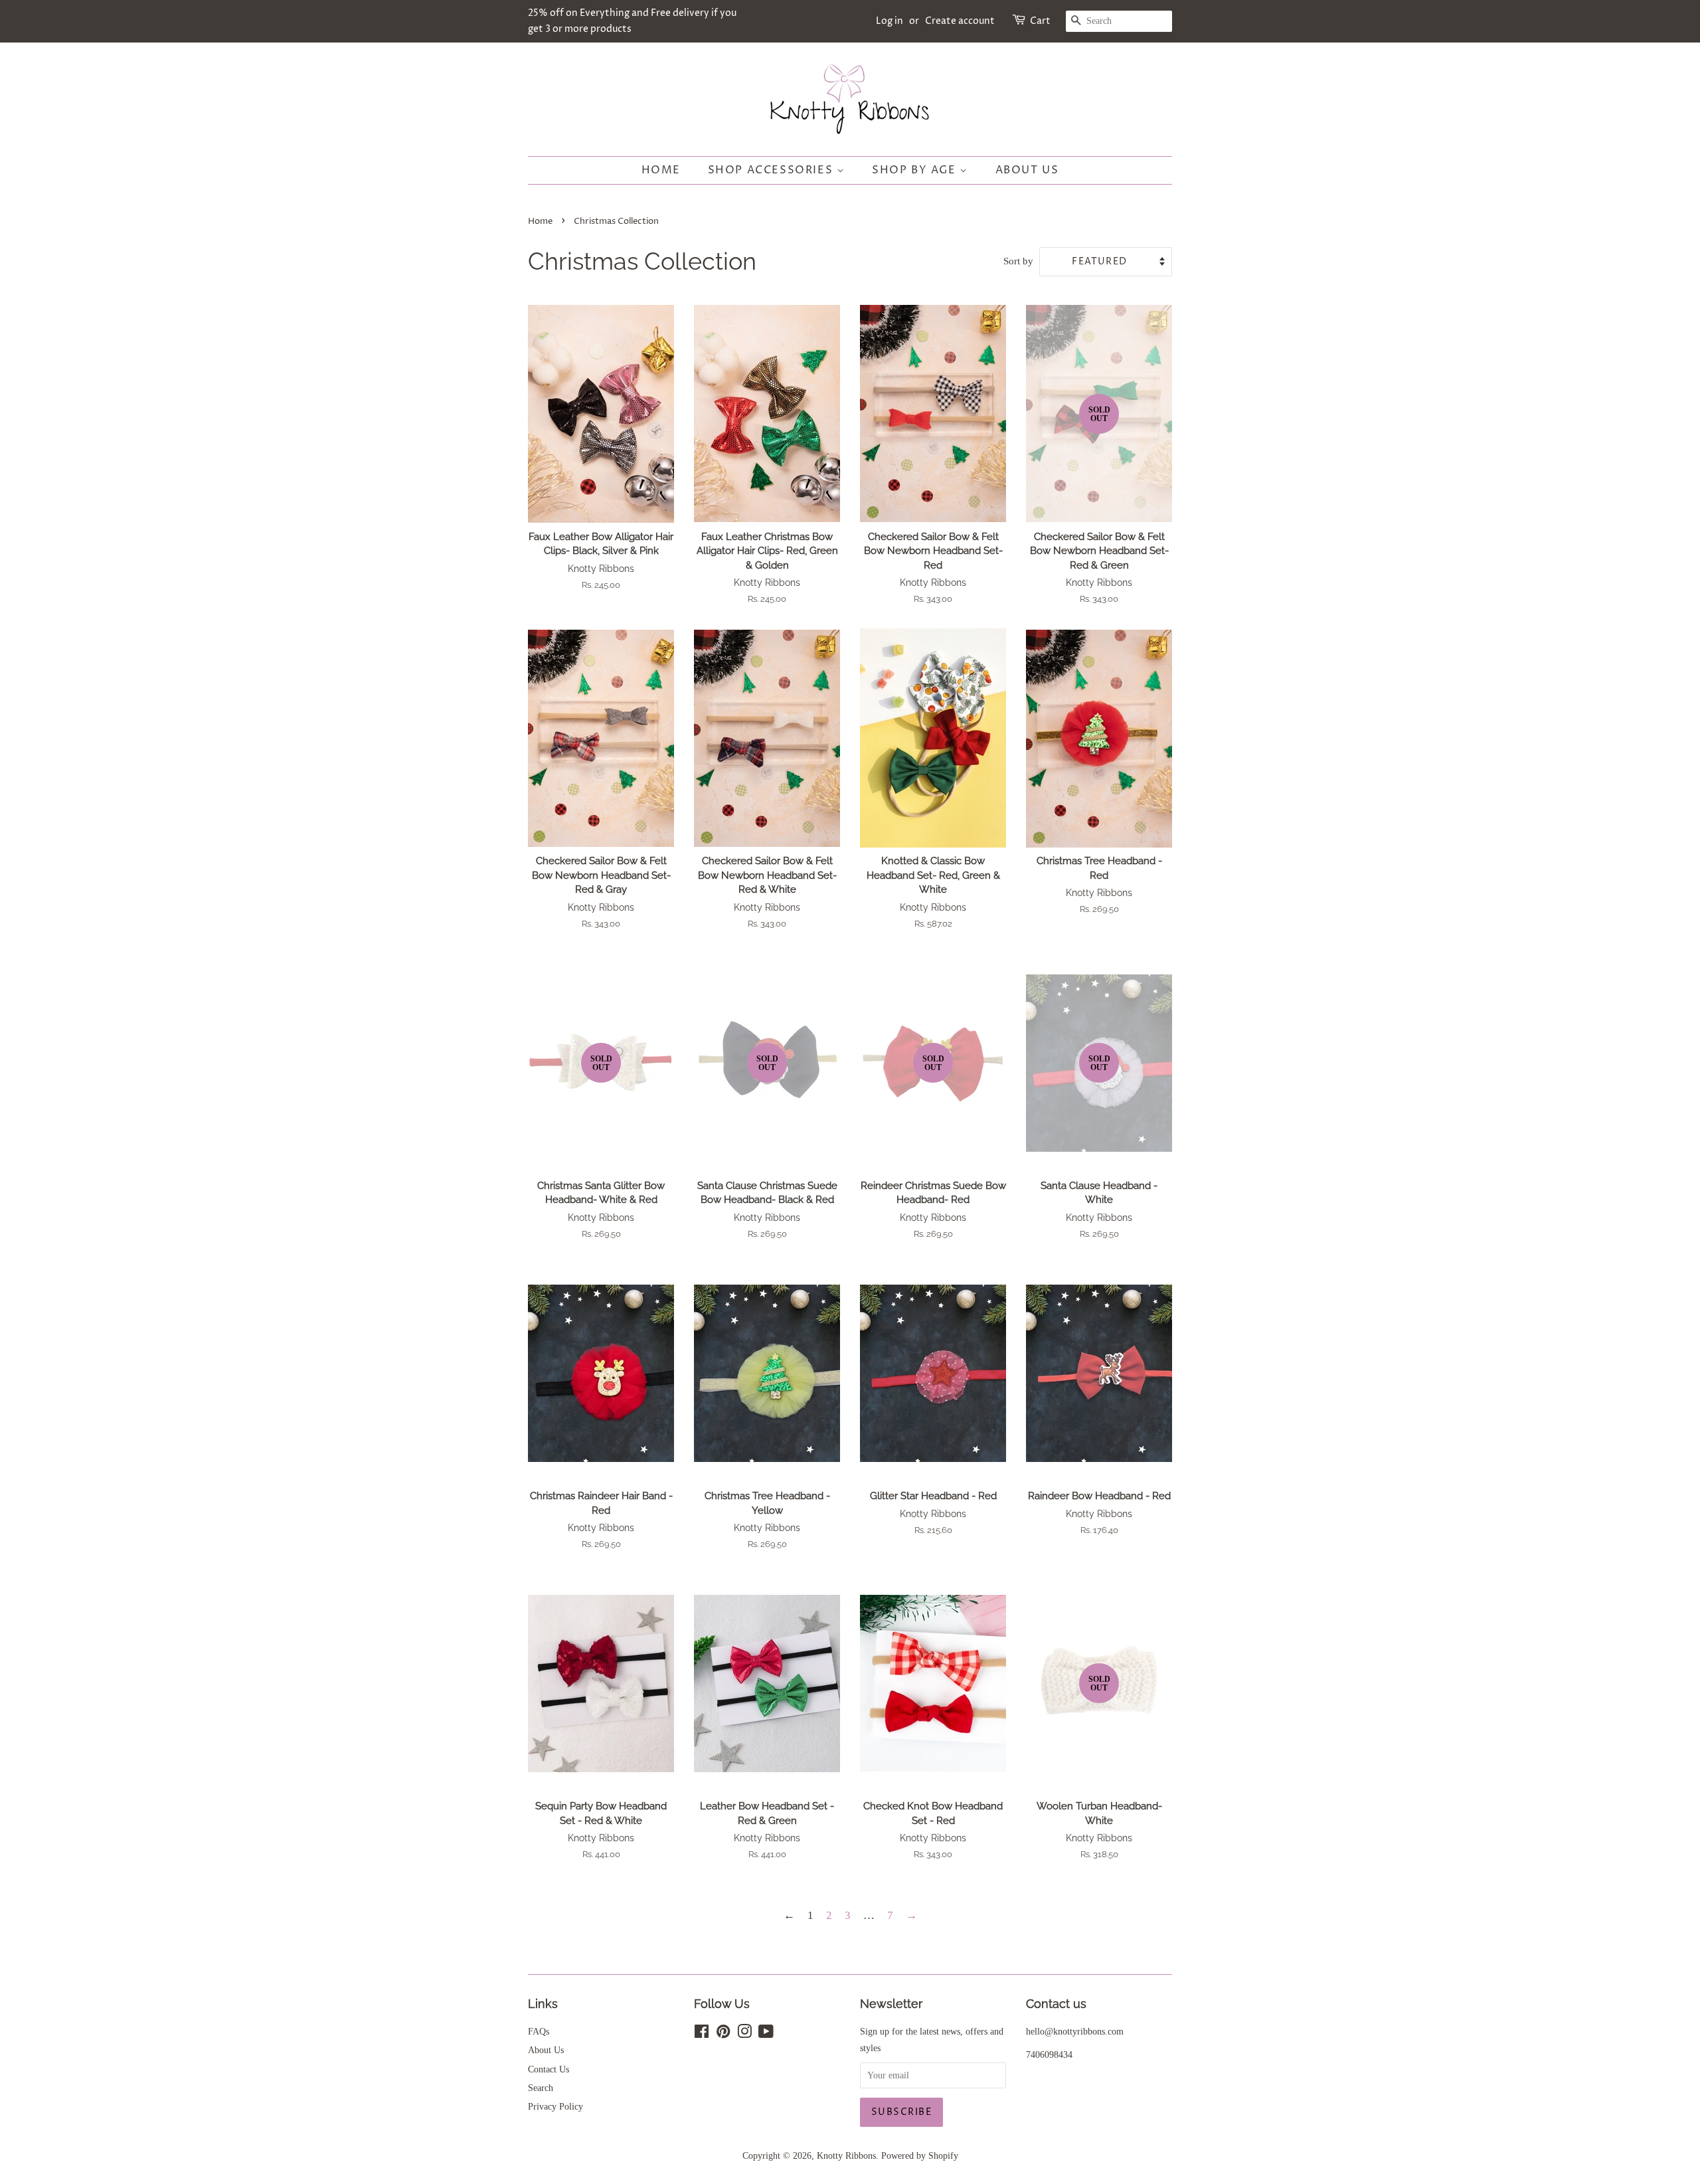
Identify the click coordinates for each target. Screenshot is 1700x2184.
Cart (1040, 21)
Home (661, 170)
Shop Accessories (772, 170)
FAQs (539, 2031)
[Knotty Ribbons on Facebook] (702, 2034)
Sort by (1018, 261)
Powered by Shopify (920, 2155)
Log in (890, 21)
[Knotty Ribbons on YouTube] (766, 2034)
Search (541, 2088)
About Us (1027, 170)
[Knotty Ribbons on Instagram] (744, 2034)
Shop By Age (916, 170)
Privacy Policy (555, 2106)
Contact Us (549, 2069)
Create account (960, 21)
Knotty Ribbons (846, 2155)
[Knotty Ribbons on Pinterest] (723, 2034)
